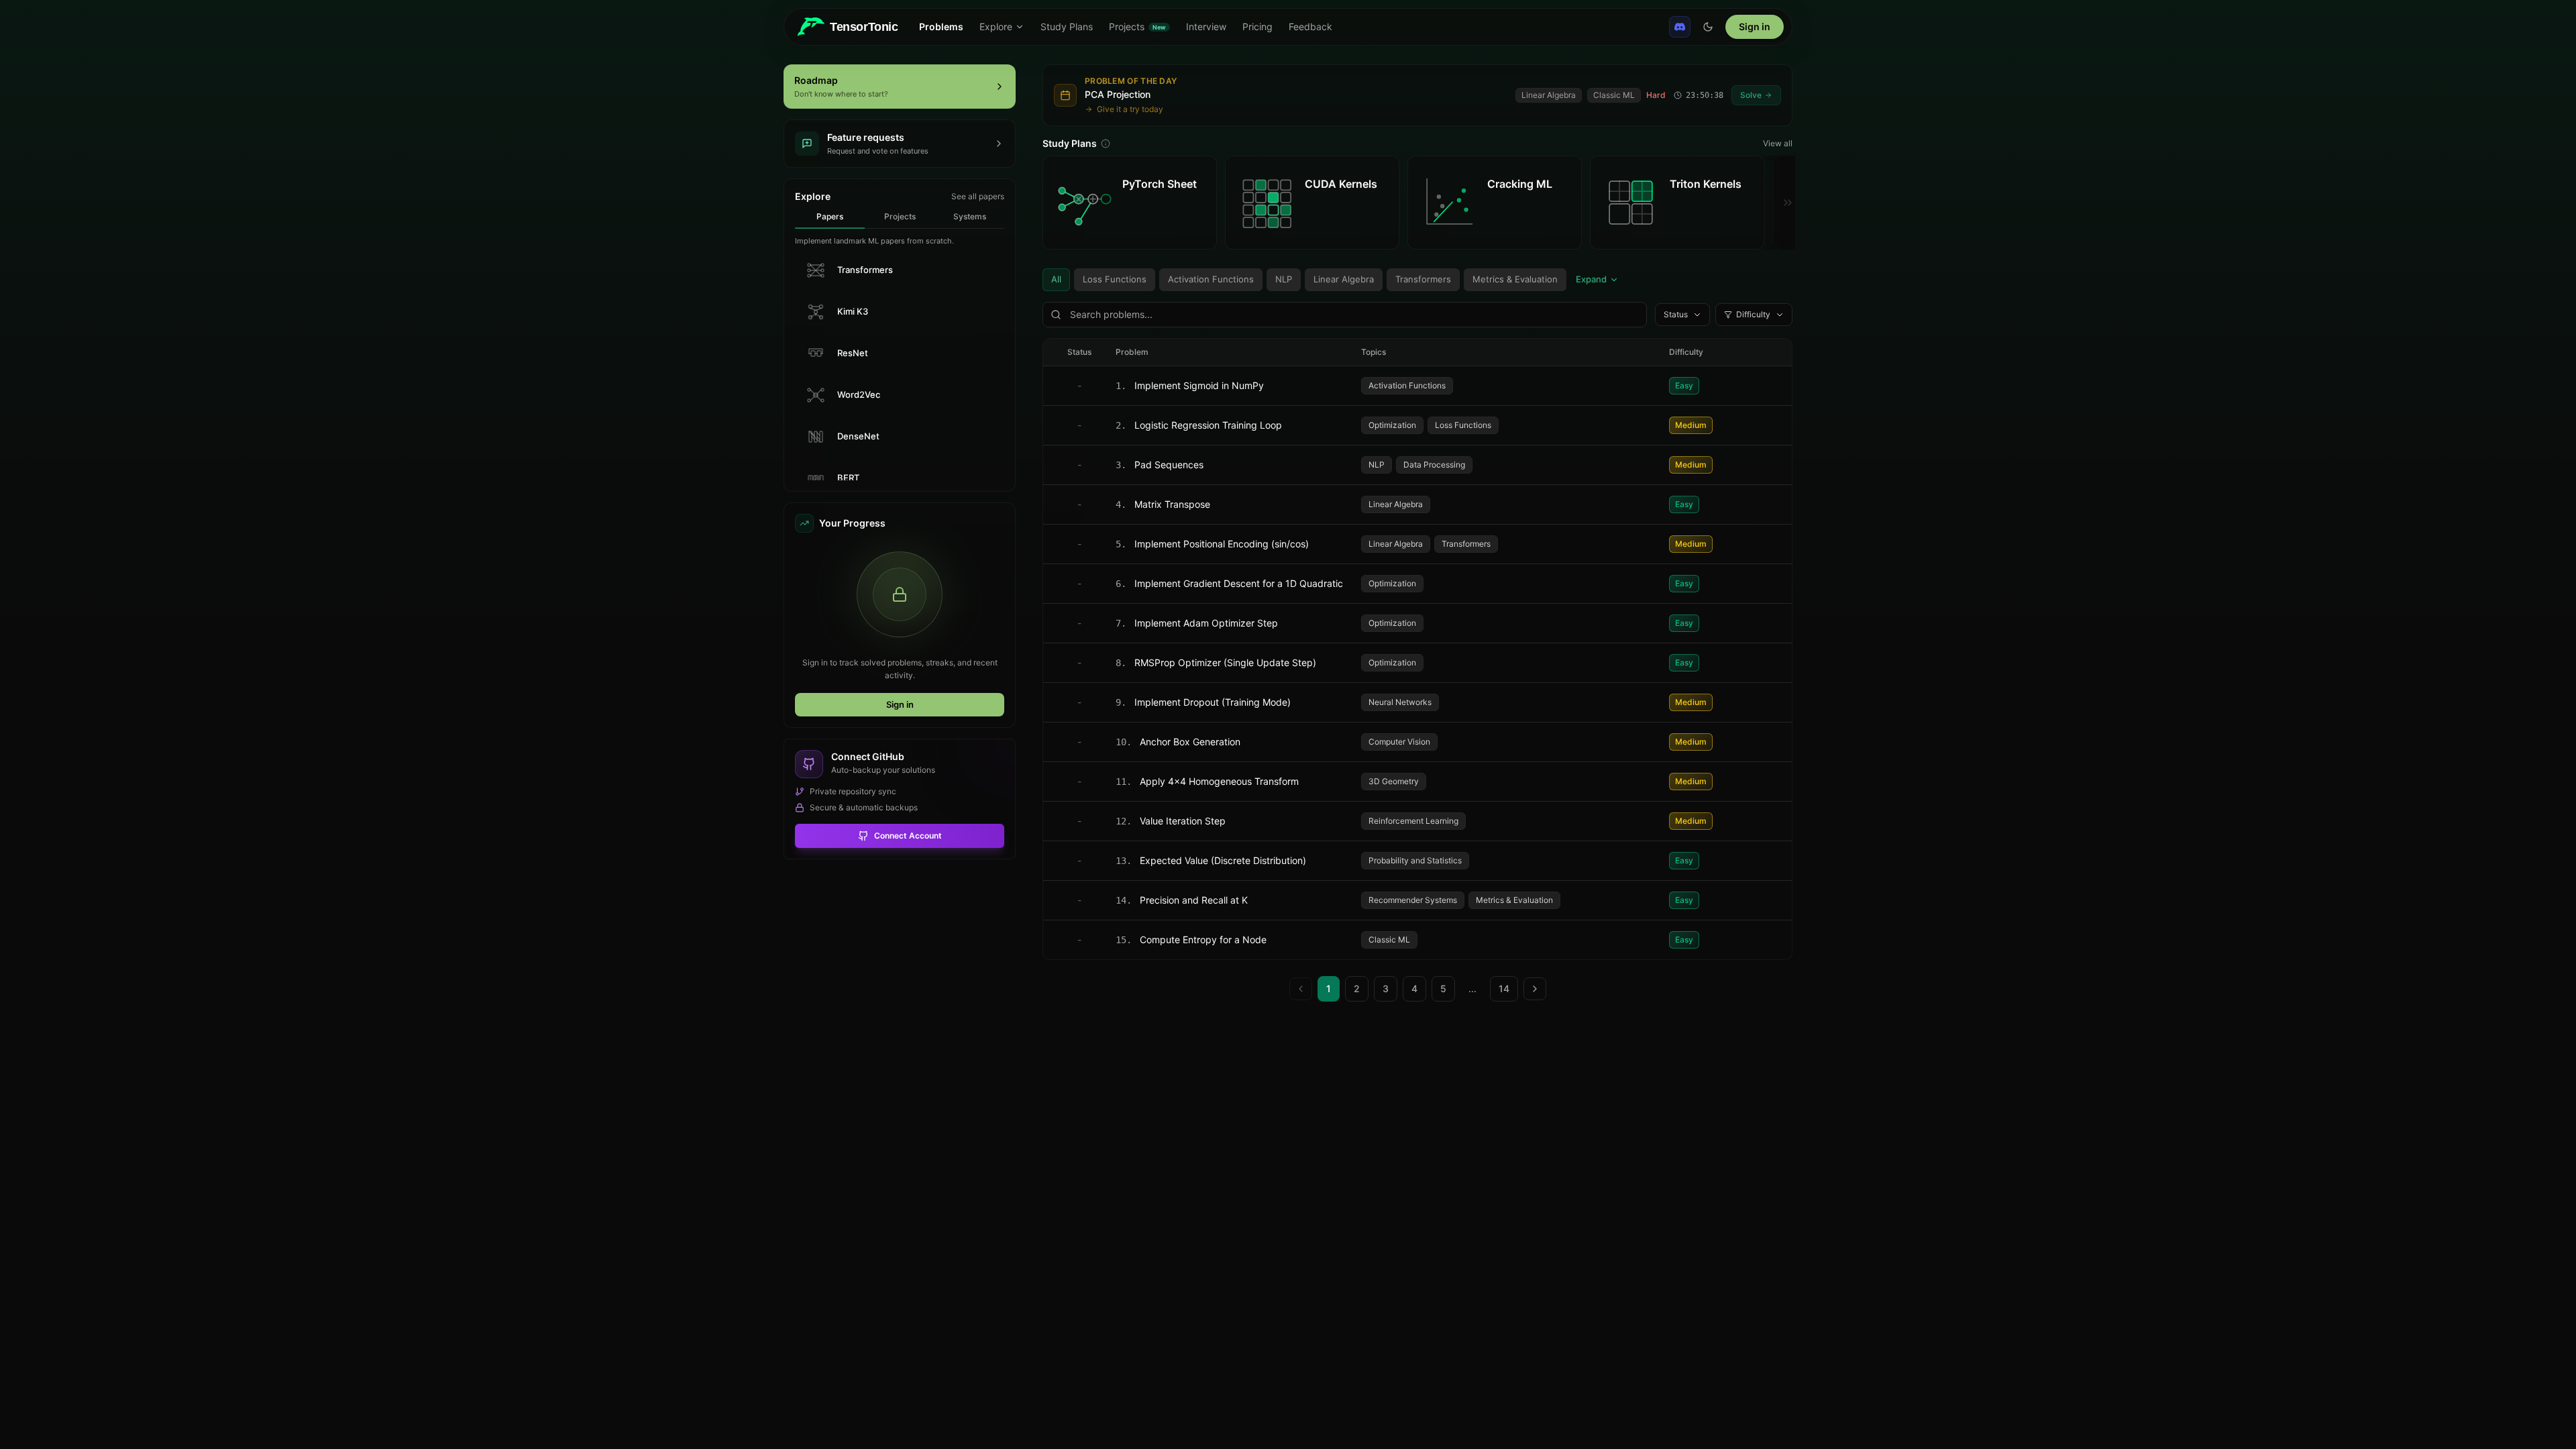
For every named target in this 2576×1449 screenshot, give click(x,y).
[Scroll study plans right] (1777, 203)
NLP (1284, 279)
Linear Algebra (1344, 279)
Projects (900, 216)
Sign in (1755, 26)
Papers (830, 216)
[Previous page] (1301, 989)
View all (1778, 143)
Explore (996, 26)
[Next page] (1535, 989)
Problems (941, 26)
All (1056, 279)
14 (1504, 988)
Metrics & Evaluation (1515, 279)
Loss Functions (1115, 279)
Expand (1591, 279)
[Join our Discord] (1680, 27)
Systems (970, 216)
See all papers (978, 196)
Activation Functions (1211, 279)
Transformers (1423, 279)
